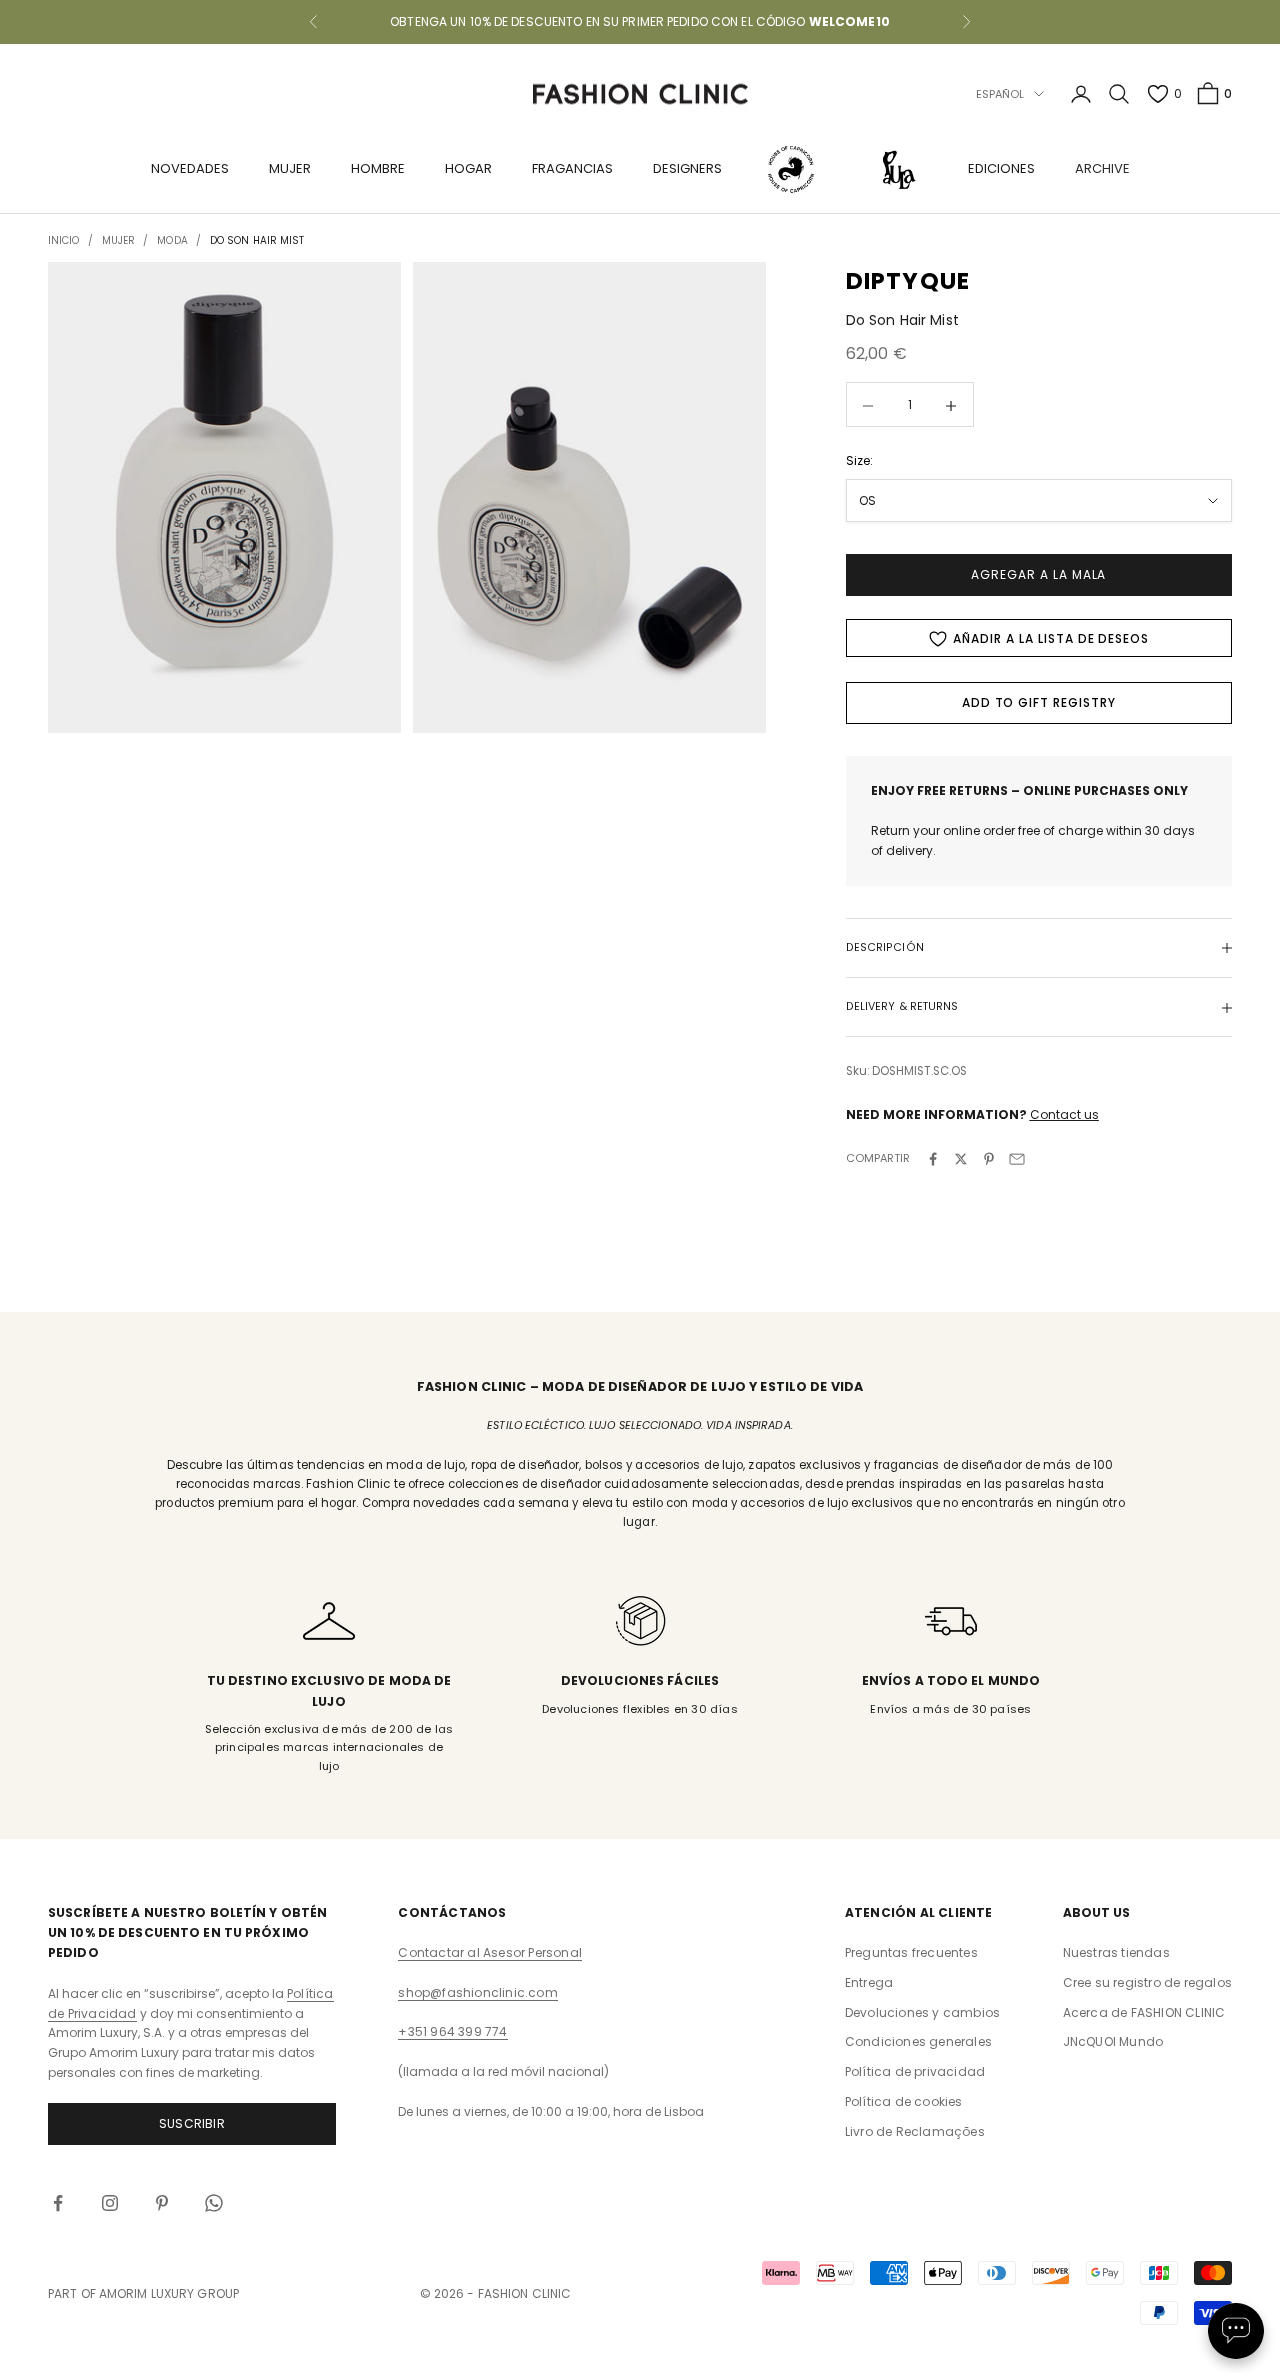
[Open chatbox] (1236, 2331)
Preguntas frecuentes (911, 1952)
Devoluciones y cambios (922, 2012)
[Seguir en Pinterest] (162, 2203)
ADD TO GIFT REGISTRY (1039, 703)
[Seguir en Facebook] (58, 2203)
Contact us (1064, 1115)
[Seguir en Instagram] (110, 2203)
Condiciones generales (918, 2041)
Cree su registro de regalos (1147, 1982)
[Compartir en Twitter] (961, 1159)
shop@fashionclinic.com (477, 1992)
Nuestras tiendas (1116, 1952)
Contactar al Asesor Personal (490, 1952)
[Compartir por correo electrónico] (1017, 1159)
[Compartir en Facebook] (933, 1159)
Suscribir (192, 2123)
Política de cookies (904, 2101)
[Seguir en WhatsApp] (214, 2203)
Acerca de (1144, 2012)
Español (1000, 94)
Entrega (869, 1982)
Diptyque (908, 281)
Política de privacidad (915, 2071)
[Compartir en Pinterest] (989, 1159)
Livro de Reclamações (915, 2131)
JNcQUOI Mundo (1113, 2041)
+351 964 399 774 (452, 2031)
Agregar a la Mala (1038, 575)
